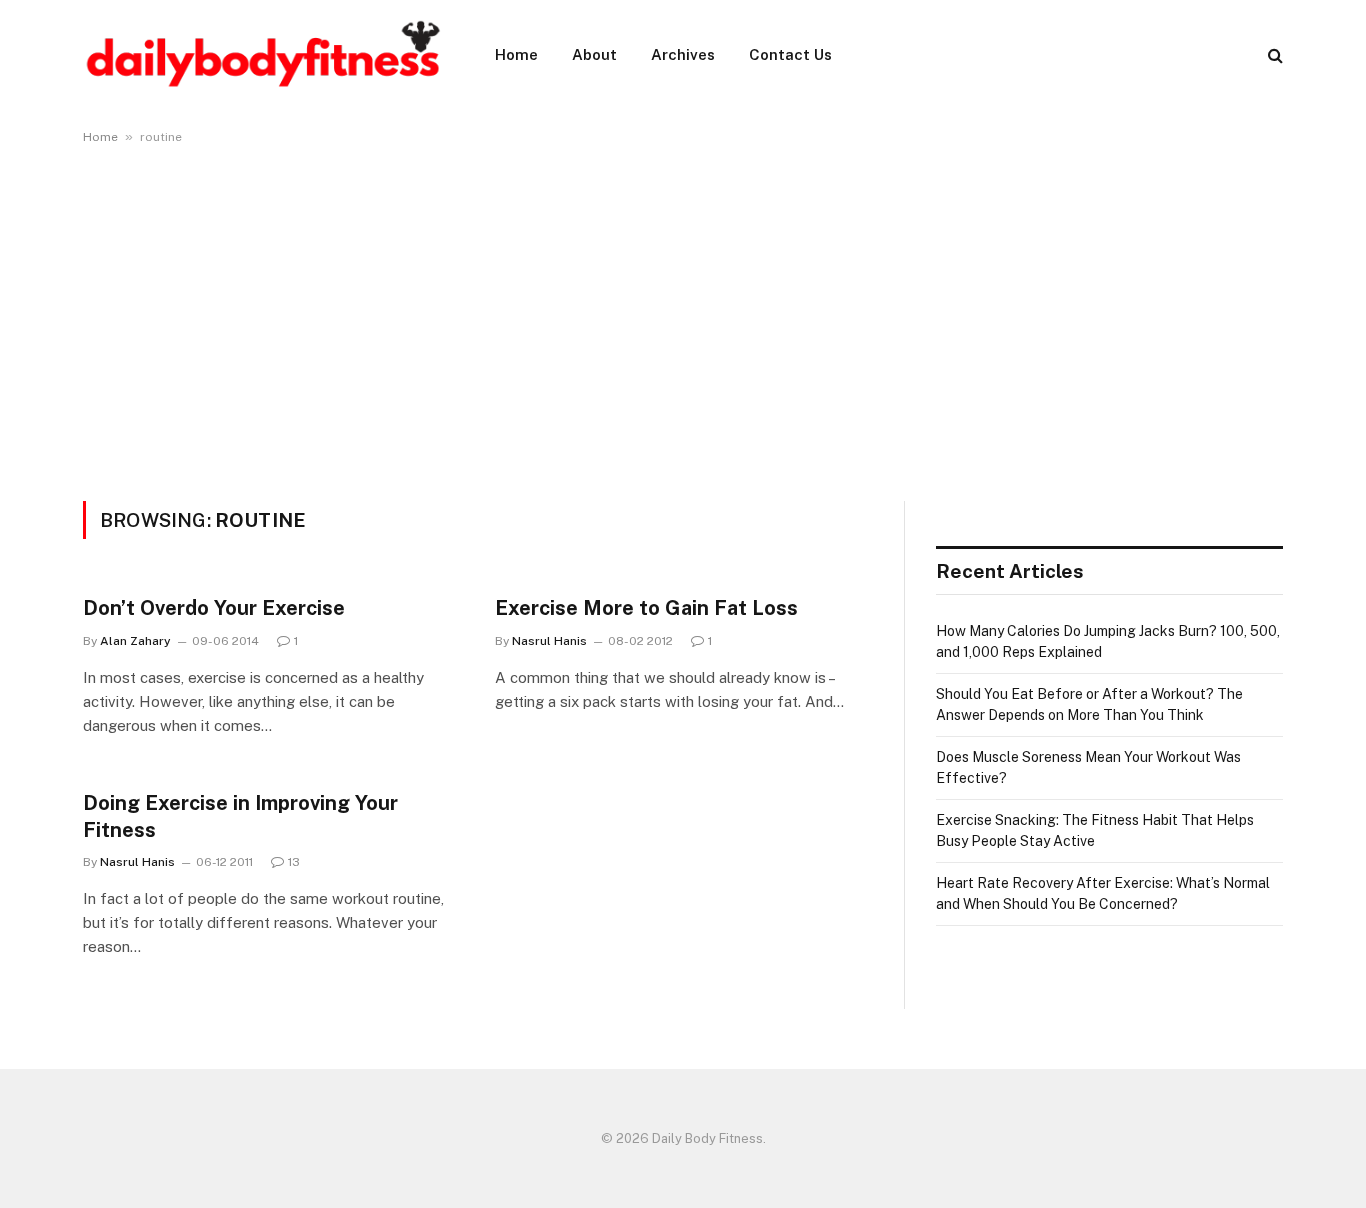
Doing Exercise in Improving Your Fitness (240, 816)
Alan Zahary (135, 641)
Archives (683, 54)
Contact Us (790, 54)
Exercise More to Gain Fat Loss (646, 608)
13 (294, 862)
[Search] (1273, 55)
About (594, 54)
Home (516, 54)
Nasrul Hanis (549, 641)
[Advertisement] (683, 319)
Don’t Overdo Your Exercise (214, 608)
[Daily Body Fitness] (263, 55)
